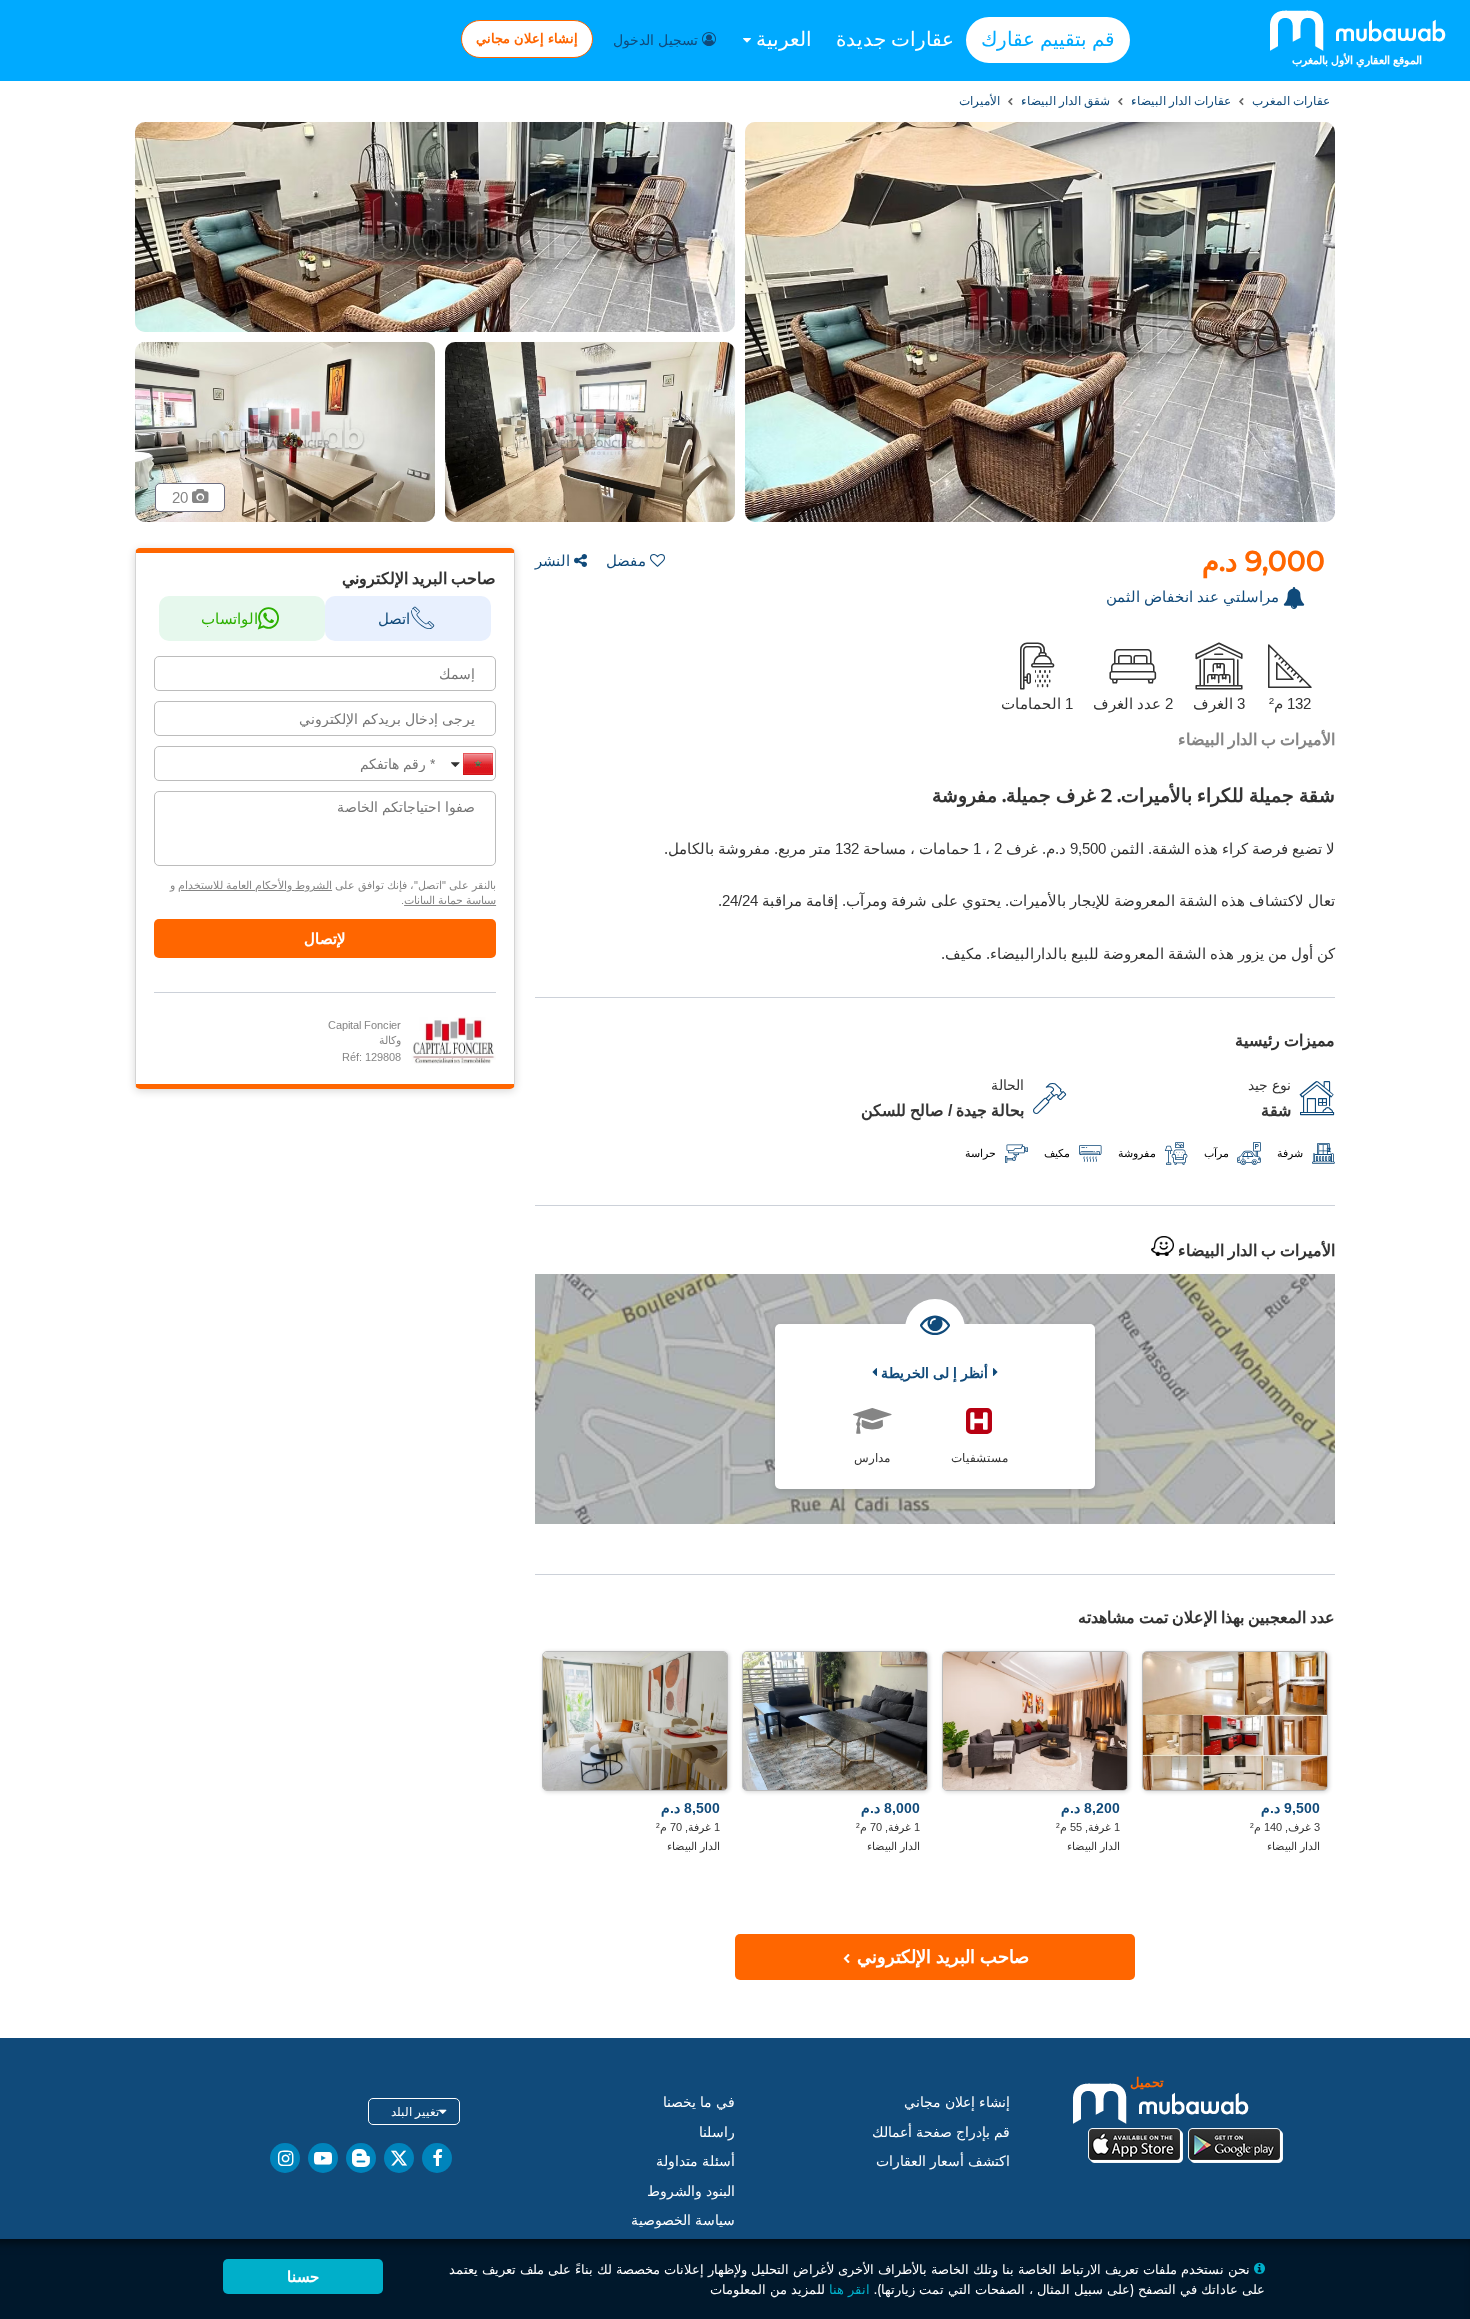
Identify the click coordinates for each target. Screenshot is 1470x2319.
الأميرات (979, 101)
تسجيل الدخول (657, 40)
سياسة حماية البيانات (450, 900)
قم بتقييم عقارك (1048, 39)
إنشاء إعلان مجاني (527, 38)
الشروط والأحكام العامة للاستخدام (255, 885)
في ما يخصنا (699, 2102)
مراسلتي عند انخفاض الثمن (1192, 596)
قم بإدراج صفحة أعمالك (941, 2132)
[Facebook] (437, 2158)
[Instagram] (285, 2158)
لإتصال (325, 938)
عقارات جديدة (895, 39)
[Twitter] (399, 2158)
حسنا (303, 2276)
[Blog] (361, 2158)
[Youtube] (323, 2158)
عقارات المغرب (1289, 101)
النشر (552, 560)
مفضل (626, 560)
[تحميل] (1185, 2117)
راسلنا (717, 2132)
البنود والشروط (691, 2191)
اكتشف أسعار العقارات (943, 2161)
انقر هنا (849, 2289)
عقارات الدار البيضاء (1179, 101)
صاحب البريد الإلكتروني (940, 1957)
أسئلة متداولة (695, 2161)
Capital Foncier (364, 1025)
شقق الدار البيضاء (1064, 101)
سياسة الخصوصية (683, 2220)
